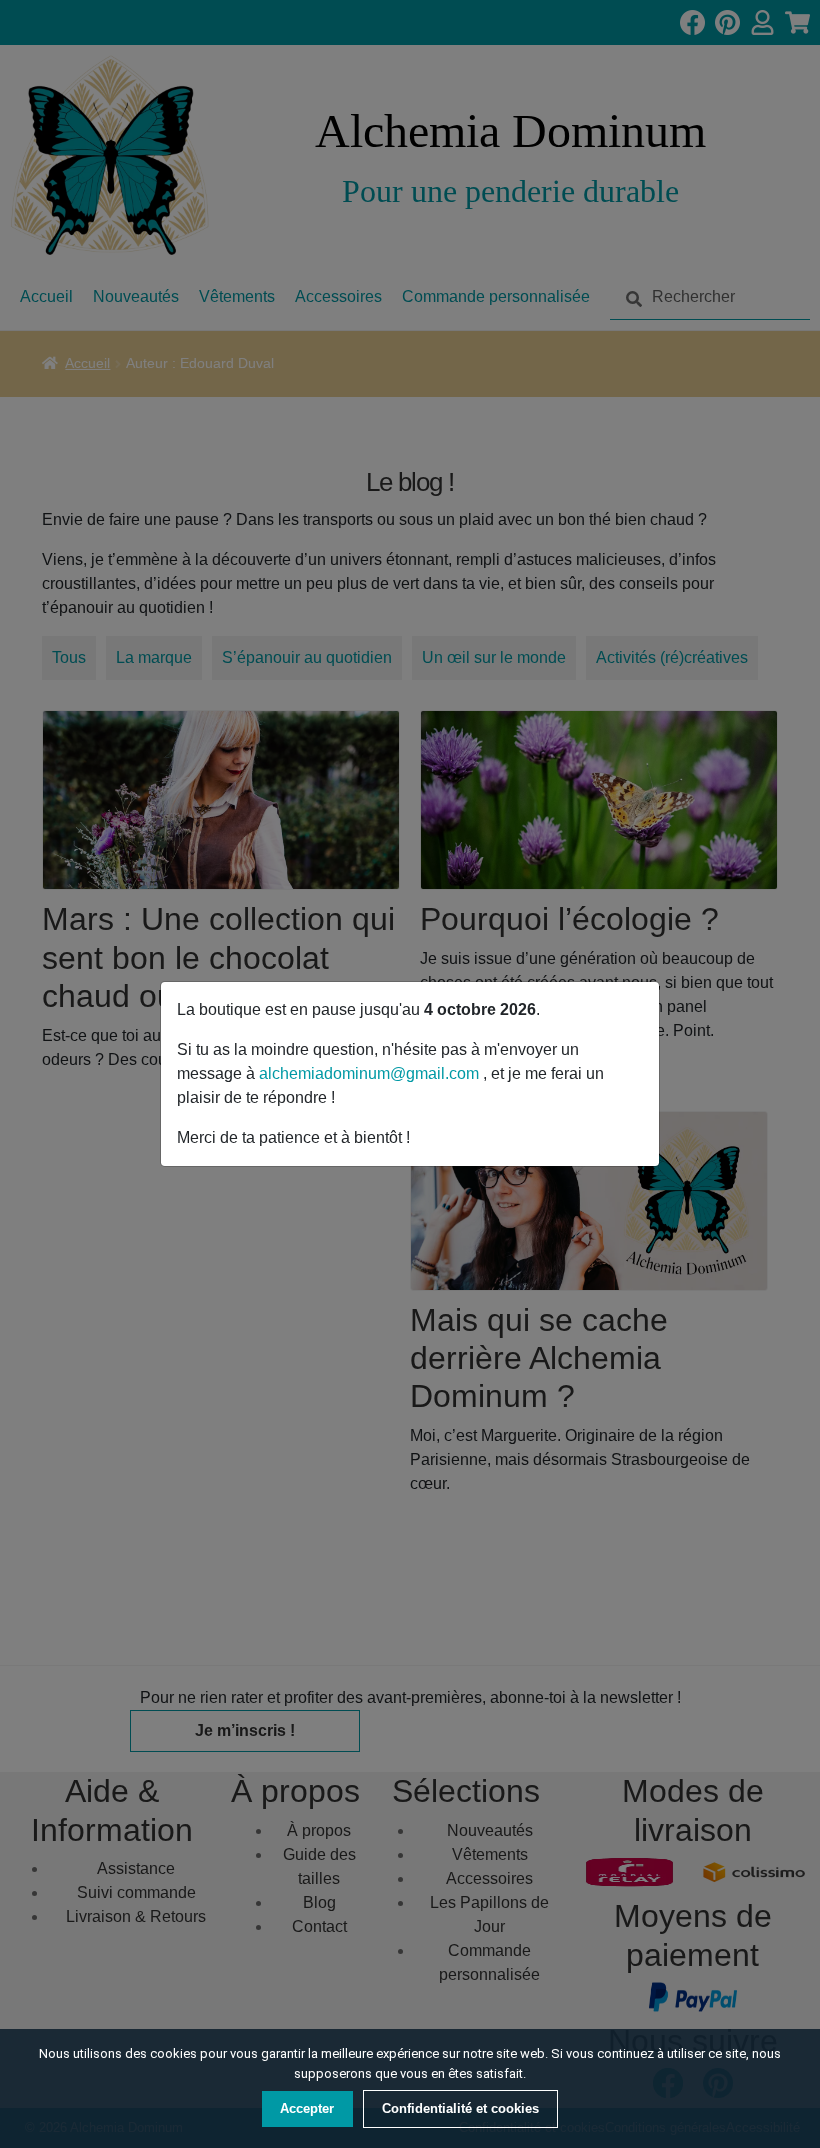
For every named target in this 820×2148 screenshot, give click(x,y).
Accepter (307, 2108)
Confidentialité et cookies (460, 2108)
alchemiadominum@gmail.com (371, 1073)
